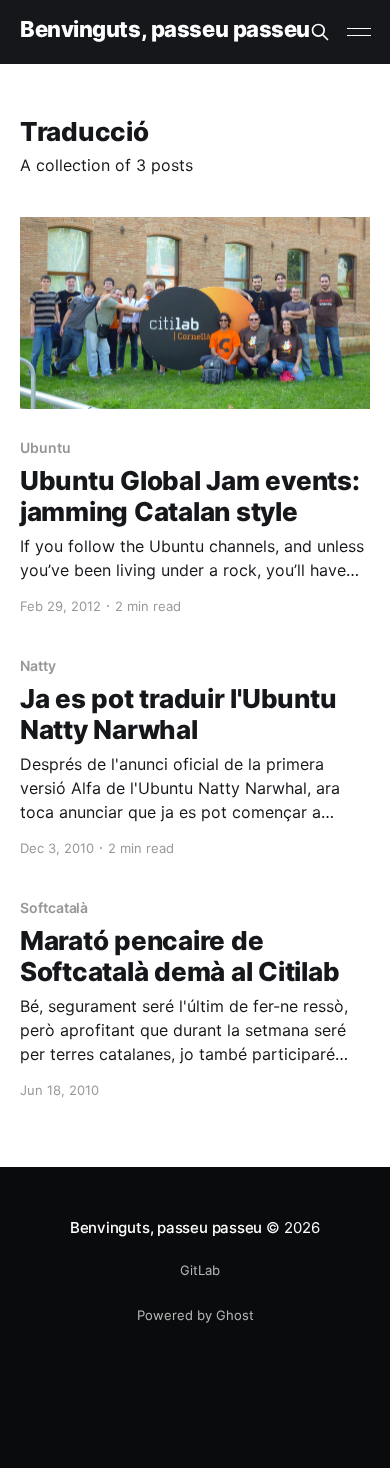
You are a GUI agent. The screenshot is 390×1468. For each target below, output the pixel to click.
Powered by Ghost (195, 1315)
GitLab (200, 1270)
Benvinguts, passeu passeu (165, 29)
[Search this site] (320, 32)
